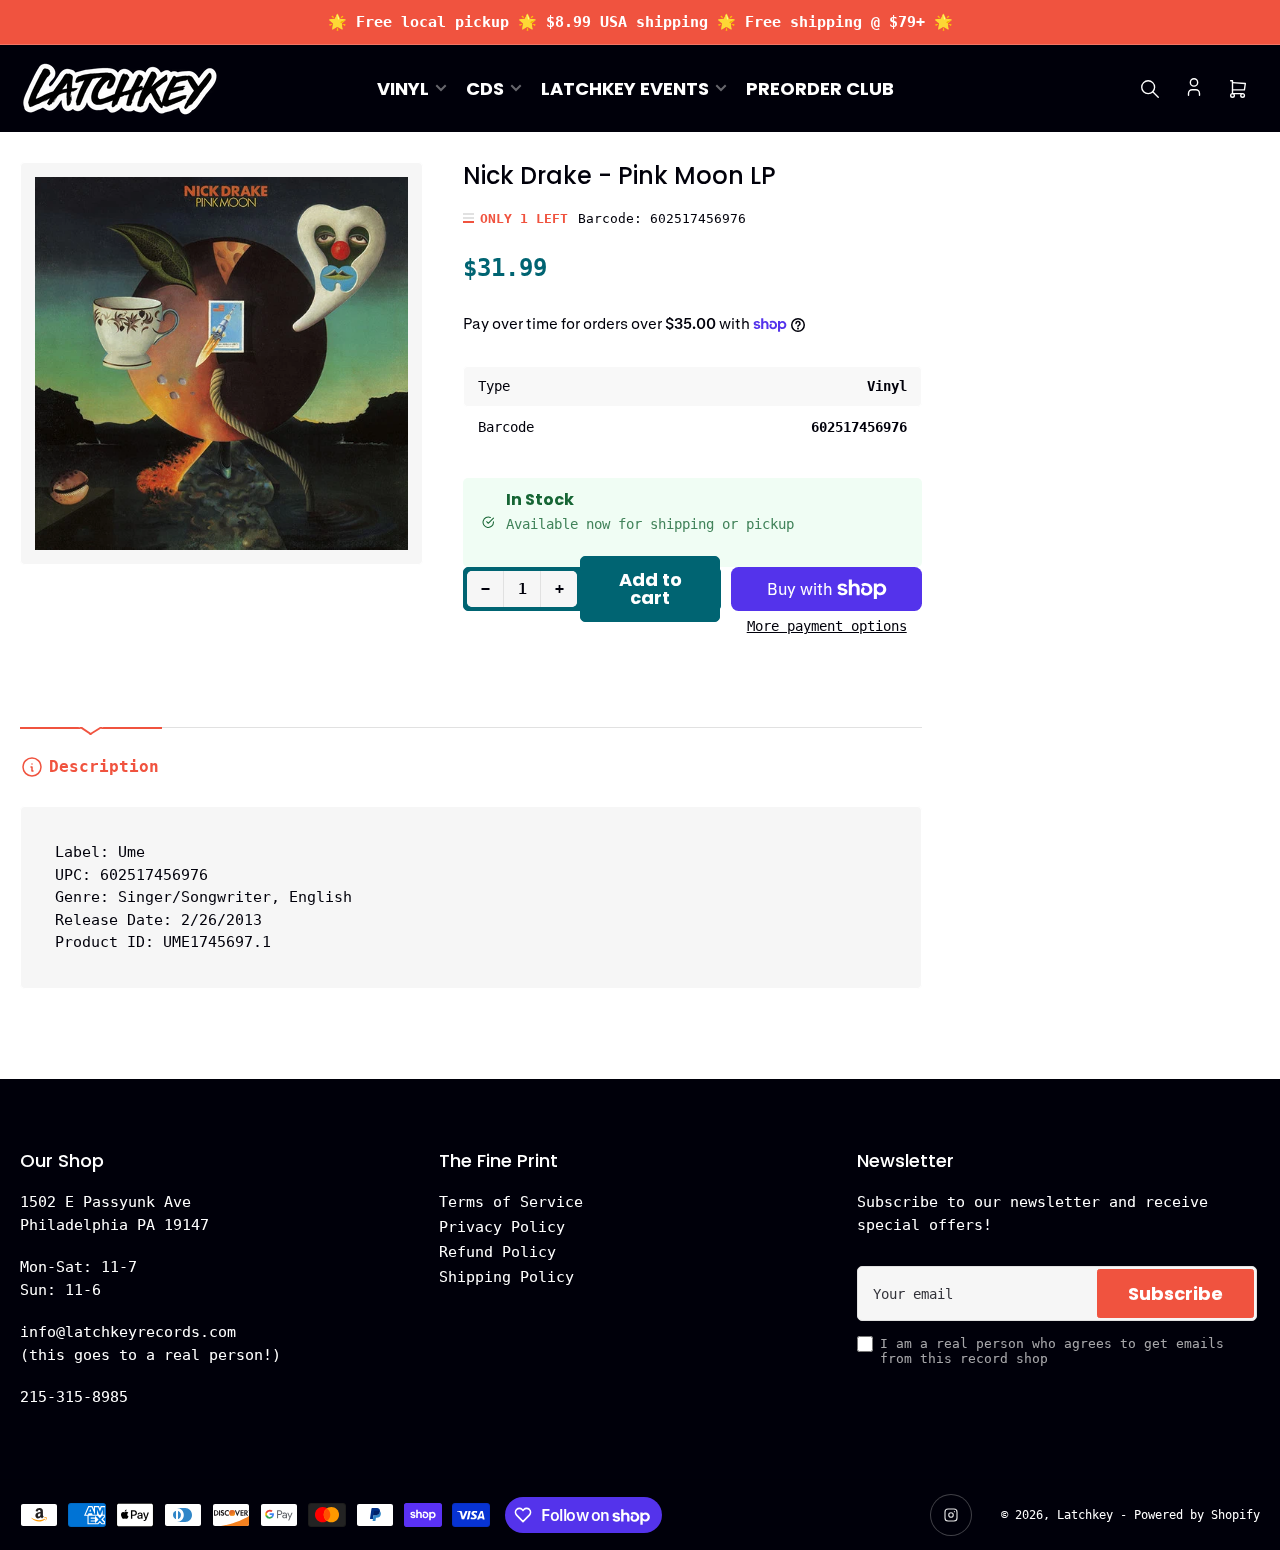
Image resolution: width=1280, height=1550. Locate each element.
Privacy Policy (502, 1227)
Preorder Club (820, 88)
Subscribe (1175, 1293)
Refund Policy (497, 1252)
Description (104, 766)
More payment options (827, 626)
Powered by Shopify (1197, 1515)
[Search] (1150, 89)
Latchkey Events (625, 88)
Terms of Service (511, 1202)
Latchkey (1085, 1515)
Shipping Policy (506, 1277)
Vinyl (403, 88)
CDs (485, 88)
